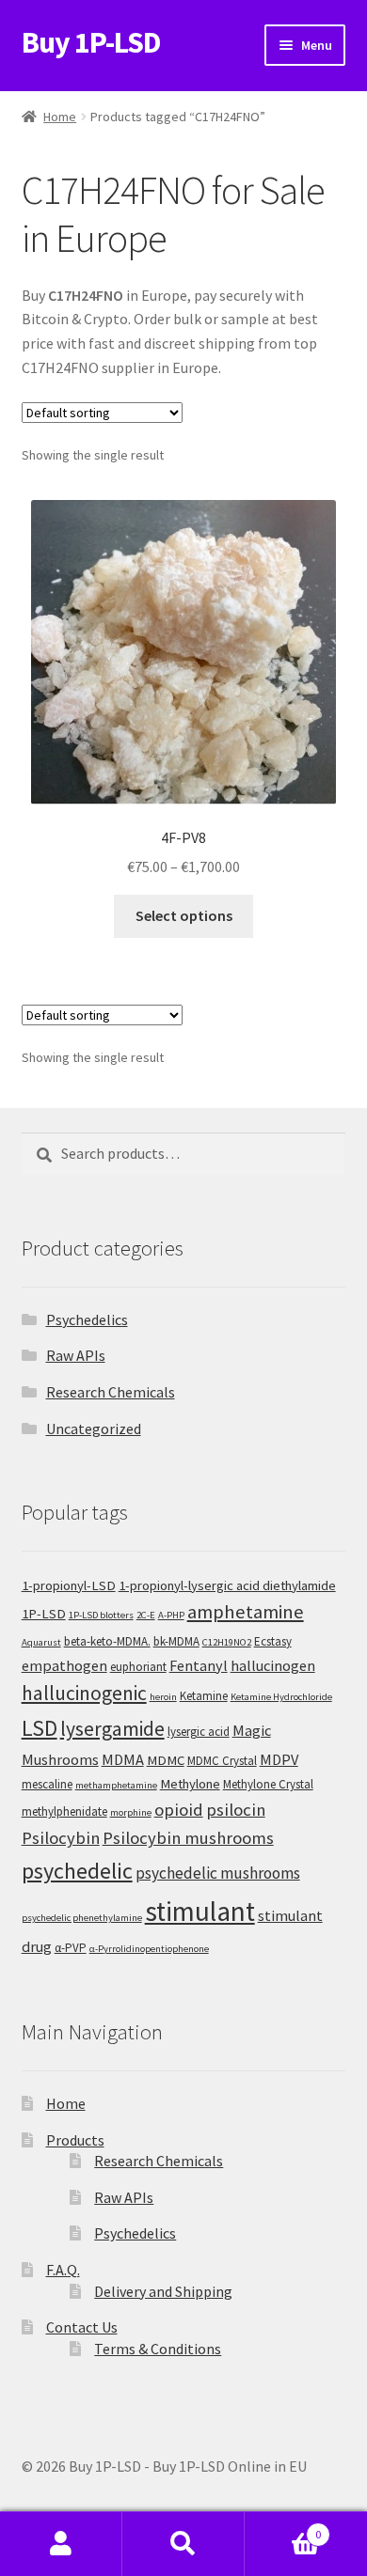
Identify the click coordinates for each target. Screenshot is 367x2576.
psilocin (236, 1810)
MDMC (166, 1760)
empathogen (64, 1665)
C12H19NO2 (227, 1642)
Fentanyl (199, 1665)
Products (75, 2140)
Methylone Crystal (268, 1784)
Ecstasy (273, 1641)
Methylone (190, 1784)
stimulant (200, 1911)
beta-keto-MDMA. (107, 1641)
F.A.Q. (63, 2270)
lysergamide (112, 1729)
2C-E (146, 1615)
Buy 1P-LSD (91, 42)
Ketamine (204, 1696)
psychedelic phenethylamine (82, 1918)
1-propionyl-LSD (69, 1585)
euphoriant (138, 1667)
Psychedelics (87, 1319)
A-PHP (171, 1615)
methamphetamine (116, 1785)
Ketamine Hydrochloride (281, 1697)
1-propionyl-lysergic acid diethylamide (227, 1585)
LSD (40, 1728)
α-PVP (71, 1948)
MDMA (123, 1759)
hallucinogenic (84, 1693)
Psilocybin (61, 1838)
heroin (163, 1697)
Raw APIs (76, 1355)
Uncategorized (94, 1429)
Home (60, 117)
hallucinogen (273, 1665)
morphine (131, 1812)
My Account (61, 2544)
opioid (179, 1810)
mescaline (47, 1784)
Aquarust (41, 1642)
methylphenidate (64, 1811)
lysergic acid (199, 1732)
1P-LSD (44, 1614)
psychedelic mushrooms (218, 1873)
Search (183, 2544)
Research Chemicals (111, 1392)
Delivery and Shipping (163, 2291)
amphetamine (246, 1612)
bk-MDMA (176, 1641)
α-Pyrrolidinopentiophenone (149, 1949)
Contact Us (82, 2327)
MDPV (279, 1759)
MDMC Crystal (222, 1761)
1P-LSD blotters (101, 1615)
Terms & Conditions (158, 2349)
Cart (283, 2528)
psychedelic (77, 1871)
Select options (184, 915)
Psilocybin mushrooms (188, 1838)
